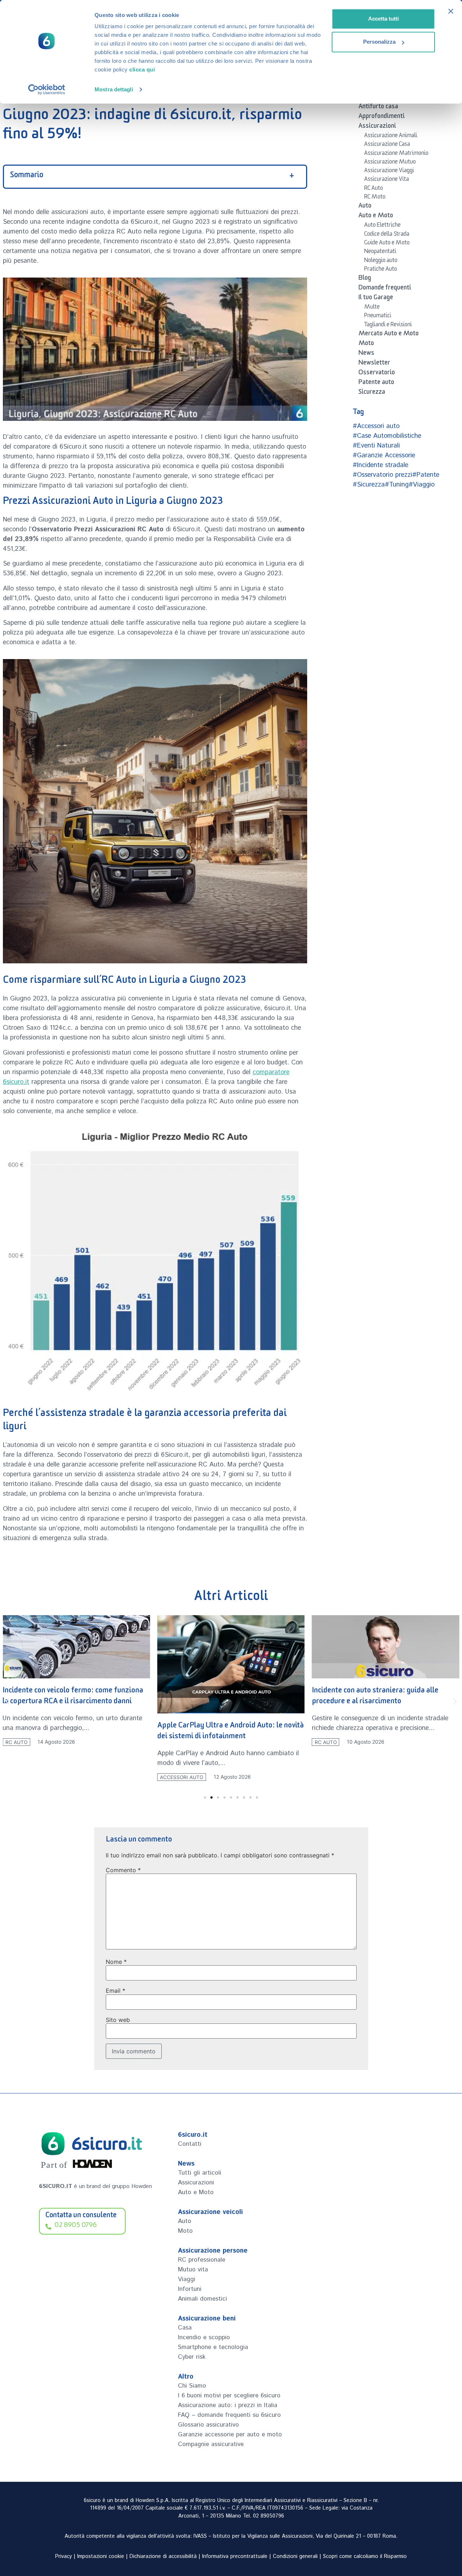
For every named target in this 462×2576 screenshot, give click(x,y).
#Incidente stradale (380, 465)
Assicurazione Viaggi (389, 171)
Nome (116, 1962)
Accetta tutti (383, 19)
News (366, 354)
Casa (185, 2328)
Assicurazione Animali (391, 136)
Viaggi (187, 2279)
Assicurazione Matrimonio (396, 154)
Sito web (118, 2020)
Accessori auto (182, 1777)
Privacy (64, 2557)
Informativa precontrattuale (235, 2557)
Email (115, 1991)
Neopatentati (380, 252)
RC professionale (202, 2260)
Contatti (190, 2144)
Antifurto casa (378, 108)
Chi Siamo (192, 2386)
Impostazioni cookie (101, 2557)
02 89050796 (269, 2516)
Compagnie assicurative (211, 2444)
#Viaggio (422, 485)
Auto (365, 207)
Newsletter (374, 364)
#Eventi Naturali (376, 446)
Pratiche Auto (381, 270)
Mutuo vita (193, 2270)
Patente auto (376, 383)
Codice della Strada (387, 235)
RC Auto (374, 189)
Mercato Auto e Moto (389, 335)
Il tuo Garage (376, 298)
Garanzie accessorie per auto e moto (230, 2435)
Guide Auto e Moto (387, 244)
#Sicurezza (369, 485)
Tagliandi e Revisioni (388, 326)
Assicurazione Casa (387, 145)
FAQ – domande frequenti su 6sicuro (229, 2415)
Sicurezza (372, 393)
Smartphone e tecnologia (213, 2347)
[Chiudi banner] (451, 11)
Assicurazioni (377, 127)
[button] (7, 1702)
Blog (365, 279)
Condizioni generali (295, 2557)
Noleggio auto (381, 261)
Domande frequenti (385, 289)
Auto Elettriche (382, 226)
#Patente (426, 475)
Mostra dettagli (114, 89)
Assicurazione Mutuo (390, 163)
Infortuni (190, 2289)
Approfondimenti (382, 117)
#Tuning (397, 485)
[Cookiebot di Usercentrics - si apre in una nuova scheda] (47, 90)
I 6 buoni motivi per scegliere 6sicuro (229, 2396)
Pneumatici (378, 317)
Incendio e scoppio (204, 2337)
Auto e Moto (376, 217)
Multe (372, 308)
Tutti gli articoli (200, 2173)
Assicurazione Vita (387, 180)
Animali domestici (202, 2299)
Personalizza (379, 42)
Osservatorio (377, 374)
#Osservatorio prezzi (382, 475)
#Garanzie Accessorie (384, 456)
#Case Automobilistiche (387, 436)
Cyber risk (192, 2357)
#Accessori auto (376, 426)
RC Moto (375, 198)
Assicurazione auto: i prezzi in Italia (228, 2405)
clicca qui (142, 69)
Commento (123, 1870)
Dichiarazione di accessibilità (163, 2557)
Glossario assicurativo (208, 2425)
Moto (366, 344)
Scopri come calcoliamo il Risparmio (365, 2557)
